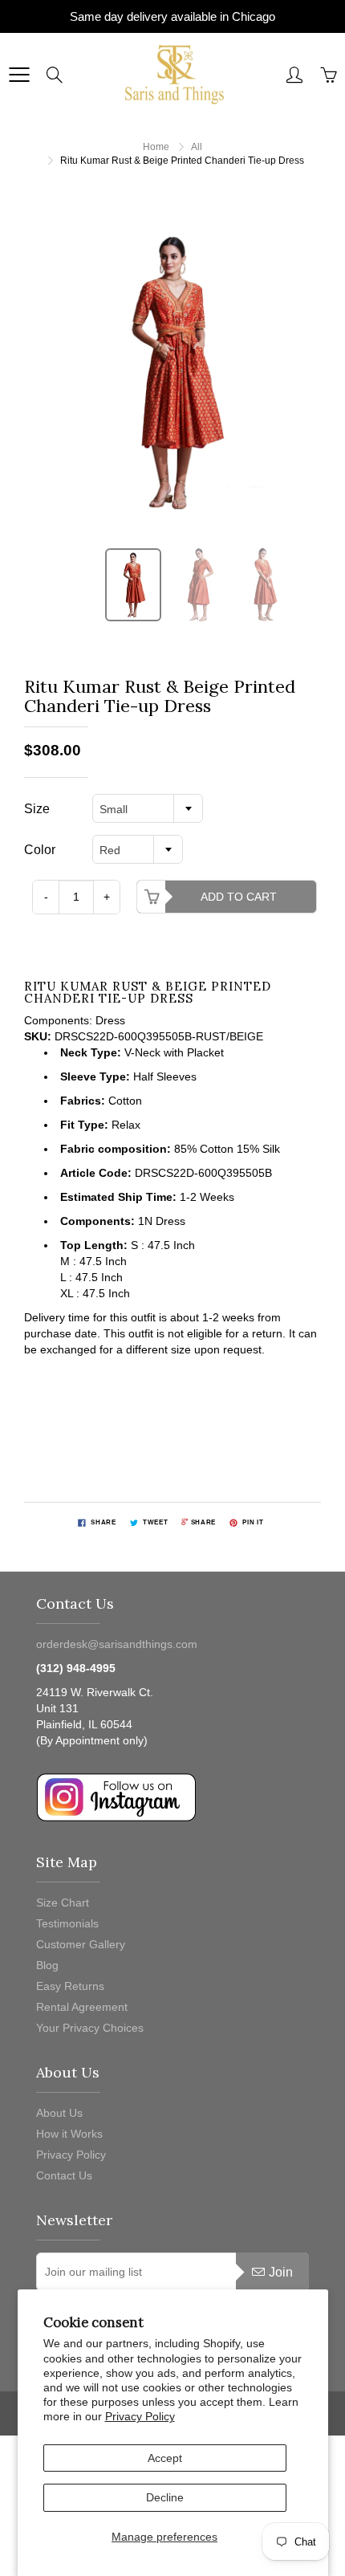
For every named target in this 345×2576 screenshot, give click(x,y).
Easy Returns (70, 1986)
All (197, 147)
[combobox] (148, 808)
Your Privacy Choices (90, 2028)
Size (37, 809)
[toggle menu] (19, 75)
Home (156, 147)
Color (40, 850)
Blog (47, 1965)
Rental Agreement (82, 2007)
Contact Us (64, 2175)
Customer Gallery (81, 1944)
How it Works (69, 2134)
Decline (165, 2497)
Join (281, 2272)
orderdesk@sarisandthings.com (117, 1644)
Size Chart (63, 1902)
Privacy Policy (140, 2416)
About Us (59, 2113)
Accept (165, 2458)
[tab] (172, 1333)
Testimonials (67, 1923)
